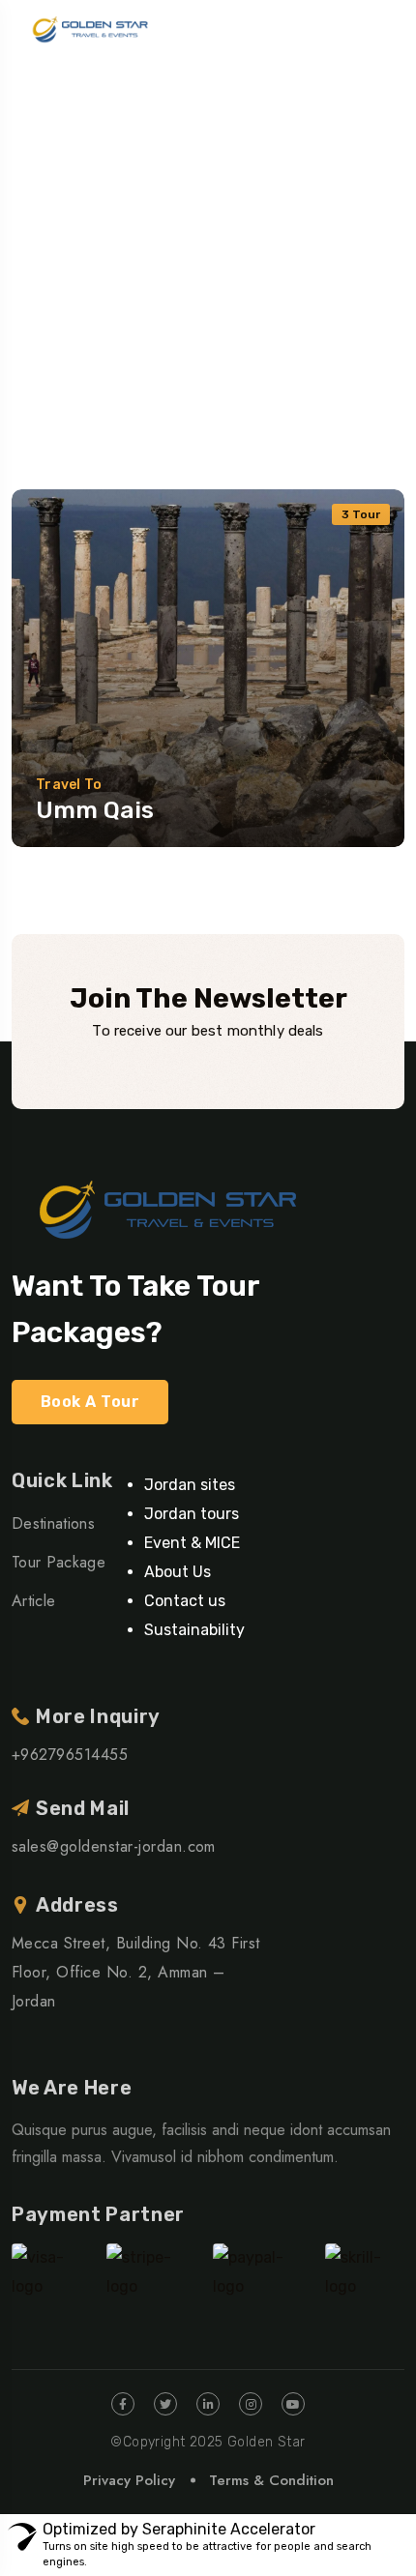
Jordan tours (192, 1514)
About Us (178, 1572)
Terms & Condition (271, 2480)
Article (33, 1601)
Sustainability (194, 1630)
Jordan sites (190, 1485)
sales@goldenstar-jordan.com (114, 1846)
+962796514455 (70, 1755)
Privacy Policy (129, 2480)
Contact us (185, 1601)
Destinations (53, 1523)
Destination (50, 248)
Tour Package (59, 1562)
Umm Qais (95, 810)
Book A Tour (90, 1402)
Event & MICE (192, 1543)
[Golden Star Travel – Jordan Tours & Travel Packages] (86, 29)
